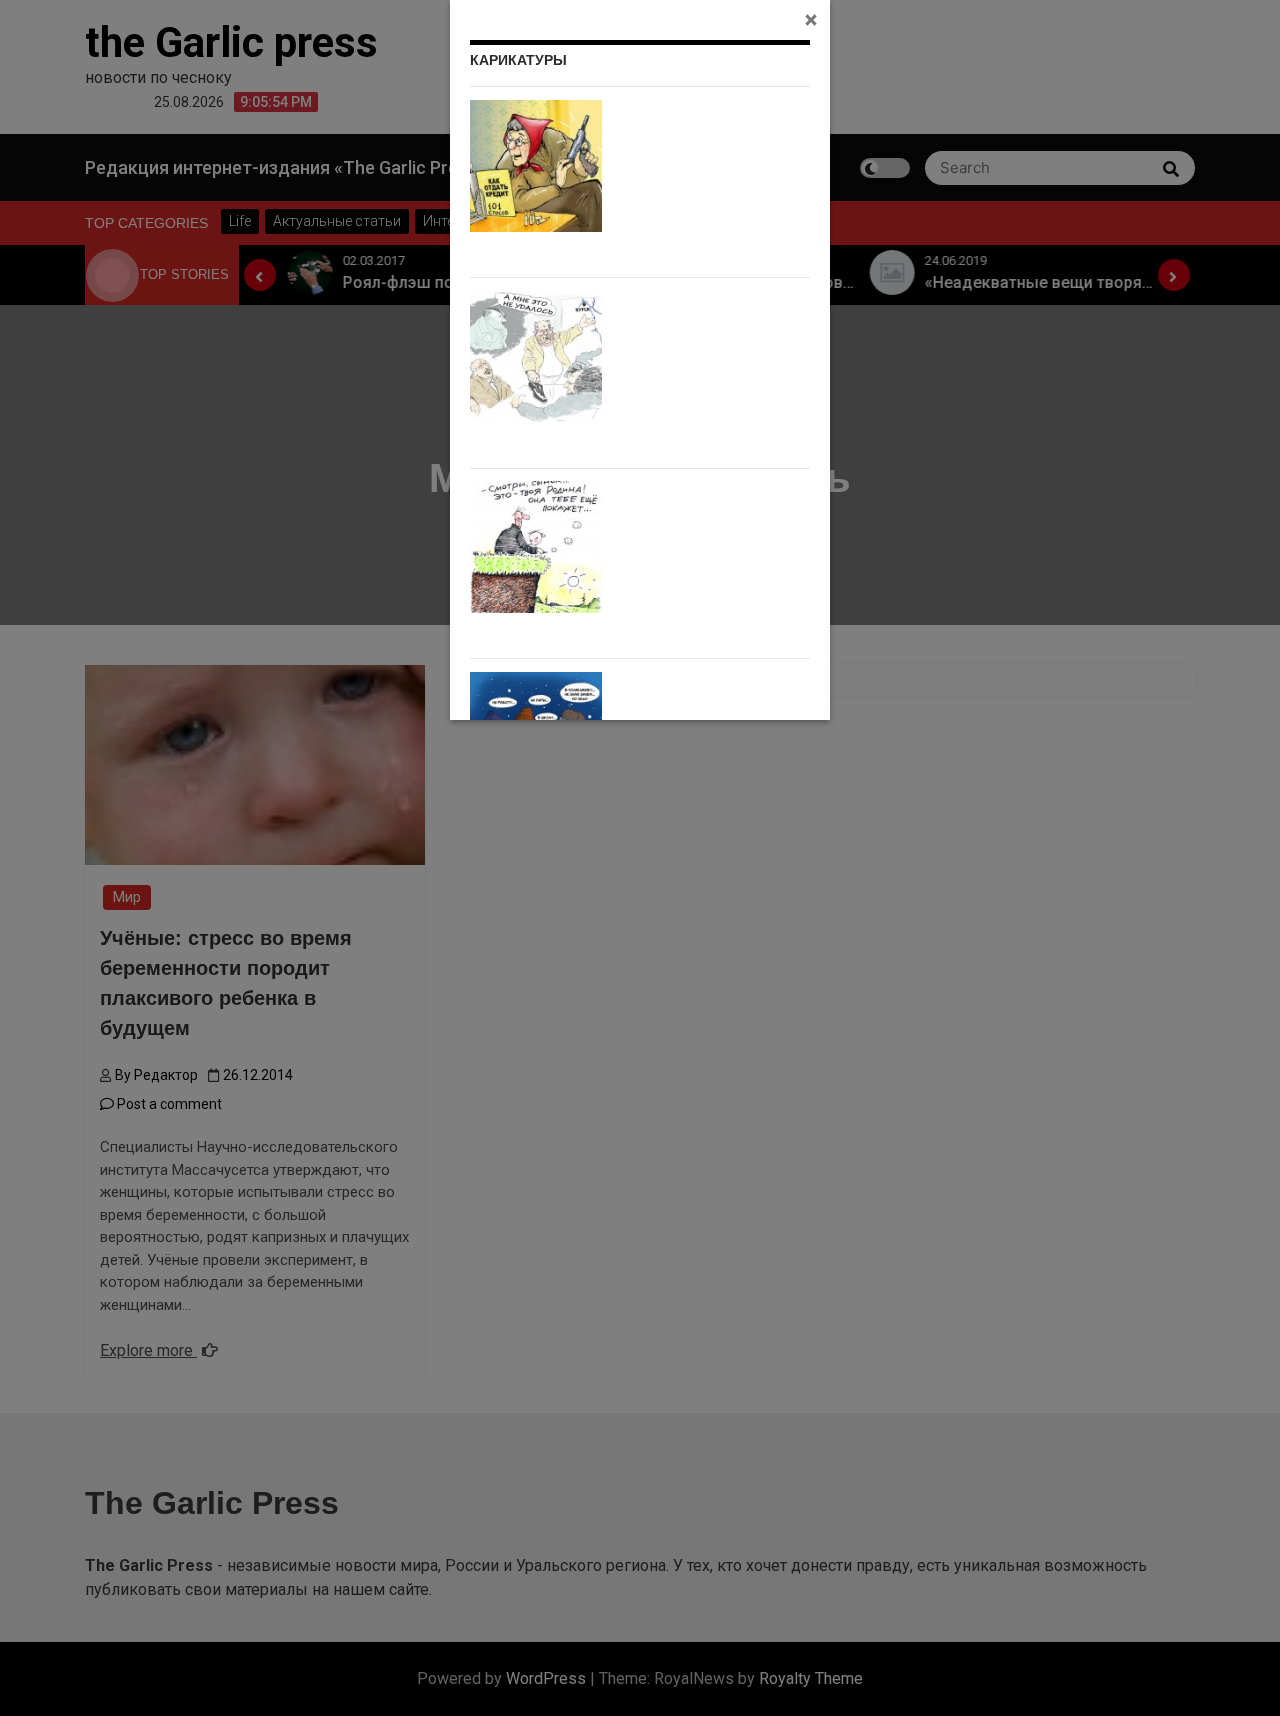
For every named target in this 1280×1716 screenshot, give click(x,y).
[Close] (811, 19)
